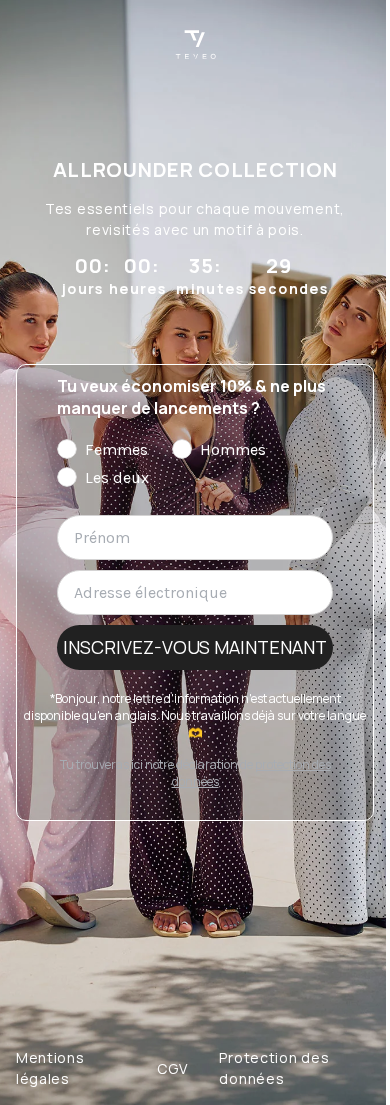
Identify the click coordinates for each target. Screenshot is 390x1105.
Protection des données (274, 1068)
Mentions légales (50, 1068)
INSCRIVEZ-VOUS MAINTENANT (195, 647)
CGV (172, 1068)
